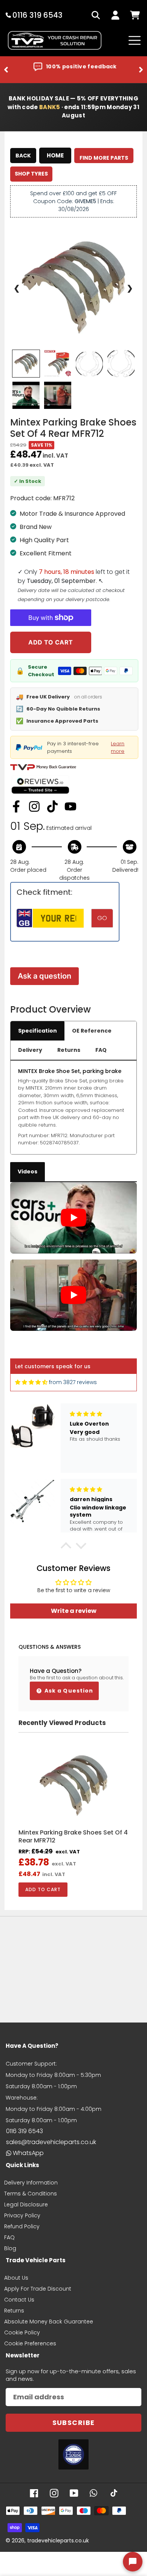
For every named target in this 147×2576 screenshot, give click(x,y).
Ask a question (44, 976)
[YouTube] (70, 806)
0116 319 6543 (24, 2131)
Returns (69, 1050)
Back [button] (23, 156)
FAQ (101, 1050)
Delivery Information (31, 2183)
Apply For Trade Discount (38, 2289)
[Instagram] (34, 806)
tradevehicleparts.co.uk (58, 2541)
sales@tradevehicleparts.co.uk (51, 2142)
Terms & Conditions (31, 2194)
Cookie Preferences (30, 2343)
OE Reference (92, 1031)
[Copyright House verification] (73, 2454)
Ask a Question (68, 1691)
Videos (28, 1172)
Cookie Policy (22, 2332)
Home (55, 155)
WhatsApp (28, 2153)
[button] (66, 1548)
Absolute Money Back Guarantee (49, 2322)
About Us (16, 2278)
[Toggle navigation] (135, 40)
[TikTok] (52, 806)
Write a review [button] (74, 1611)
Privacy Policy (22, 2215)
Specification (38, 1031)
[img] (31, 1382)
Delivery (30, 1050)
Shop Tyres (31, 174)
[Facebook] (16, 806)
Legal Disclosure (26, 2204)
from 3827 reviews (73, 1382)
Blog (10, 2248)
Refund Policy (22, 2226)
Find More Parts (104, 158)
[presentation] (6, 70)
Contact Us (19, 2300)
